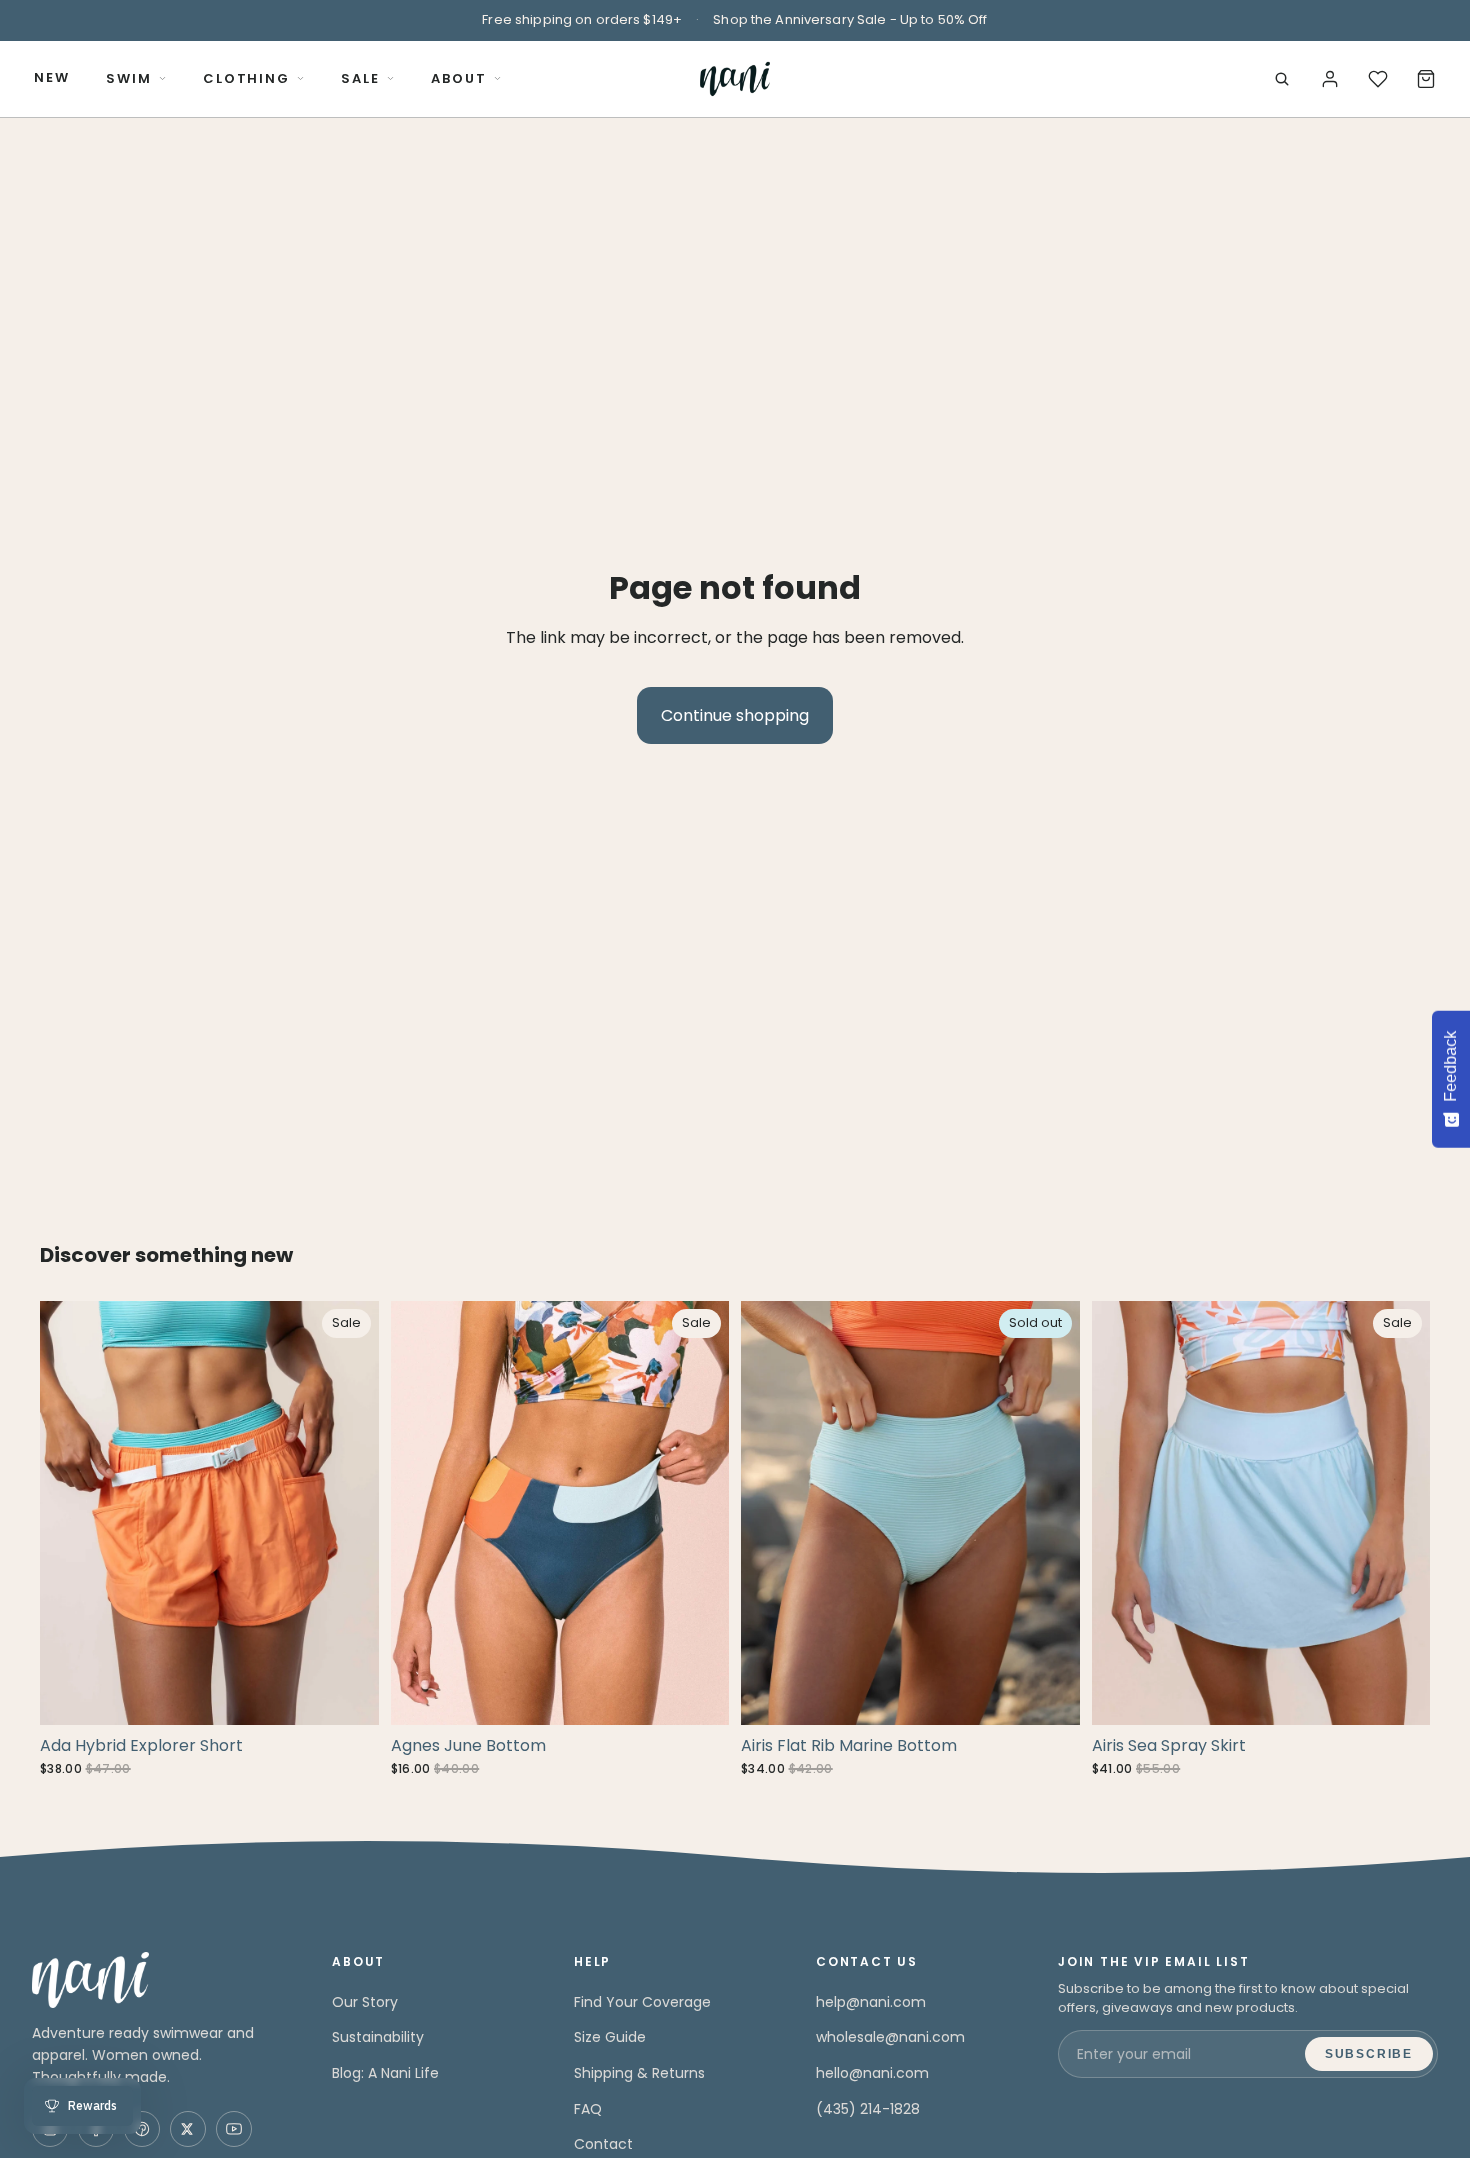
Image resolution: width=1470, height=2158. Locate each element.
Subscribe (1369, 2054)
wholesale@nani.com (890, 2037)
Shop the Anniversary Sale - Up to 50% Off (850, 19)
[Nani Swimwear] (158, 1980)
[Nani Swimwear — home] (734, 79)
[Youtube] (234, 2129)
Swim (129, 78)
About (459, 78)
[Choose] (348, 1694)
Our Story (365, 2002)
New (52, 77)
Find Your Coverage (642, 2002)
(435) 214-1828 (868, 2109)
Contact (603, 2144)
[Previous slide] (70, 1513)
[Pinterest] (142, 2129)
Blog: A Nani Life (385, 2073)
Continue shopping (735, 715)
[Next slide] (349, 1513)
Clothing (247, 78)
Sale (360, 78)
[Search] (1282, 79)
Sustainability (378, 2037)
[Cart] (1426, 79)
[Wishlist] (1378, 79)
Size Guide (610, 2037)
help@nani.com (871, 2002)
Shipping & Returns (639, 2073)
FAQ (588, 2109)
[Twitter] (188, 2129)
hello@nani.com (872, 2073)
